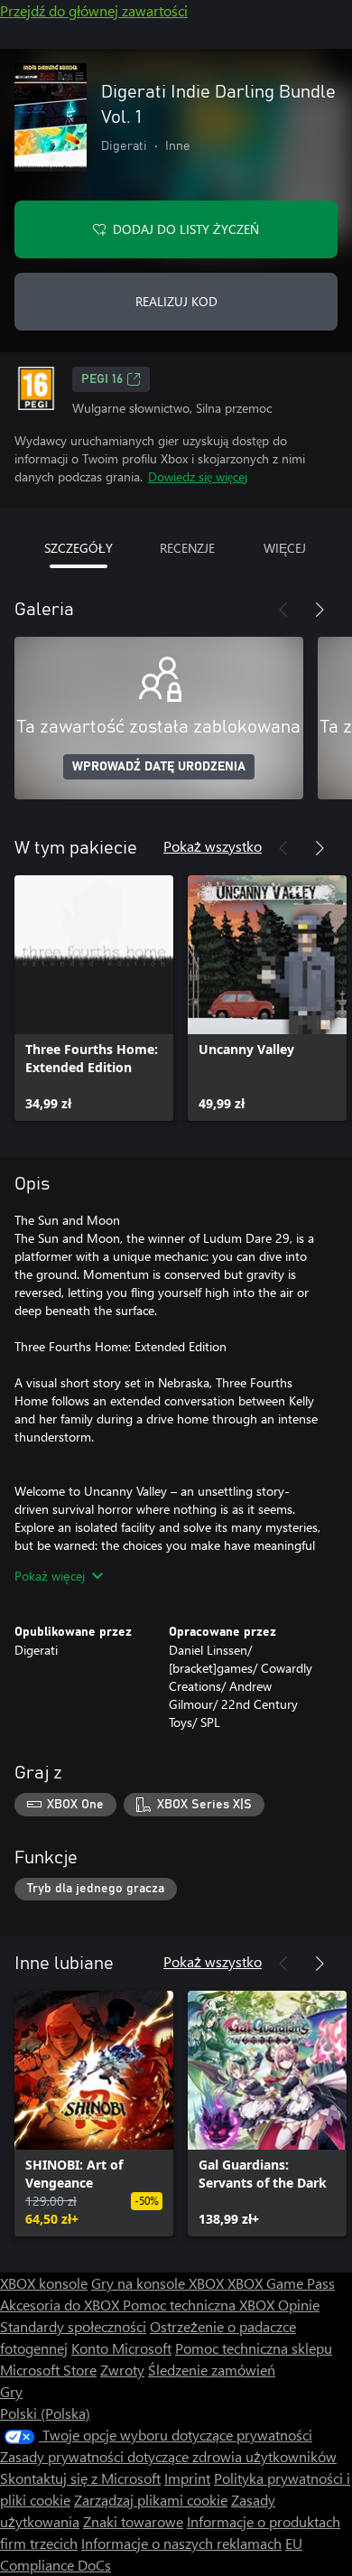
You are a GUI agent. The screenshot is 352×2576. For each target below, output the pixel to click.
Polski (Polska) (45, 2413)
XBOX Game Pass (281, 2283)
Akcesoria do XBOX (61, 2305)
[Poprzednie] (283, 610)
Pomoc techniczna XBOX (200, 2305)
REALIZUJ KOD (176, 301)
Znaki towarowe (133, 2521)
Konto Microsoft (121, 2348)
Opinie (299, 2305)
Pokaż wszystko (213, 846)
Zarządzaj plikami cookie (151, 2500)
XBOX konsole (44, 2283)
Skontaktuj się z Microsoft (80, 2478)
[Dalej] (320, 610)
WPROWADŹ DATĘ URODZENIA (159, 767)
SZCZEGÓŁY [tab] (79, 548)
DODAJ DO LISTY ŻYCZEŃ (186, 229)
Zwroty (122, 2370)
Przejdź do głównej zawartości (94, 10)
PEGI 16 (102, 379)
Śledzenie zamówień (212, 2370)
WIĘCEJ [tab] (285, 548)
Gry (11, 2391)
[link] (94, 998)
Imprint (187, 2478)
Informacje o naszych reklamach (181, 2543)
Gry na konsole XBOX (159, 2283)
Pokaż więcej (50, 1576)
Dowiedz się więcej (198, 476)
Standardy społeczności (73, 2326)
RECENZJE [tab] (187, 548)
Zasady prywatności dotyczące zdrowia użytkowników (168, 2456)
